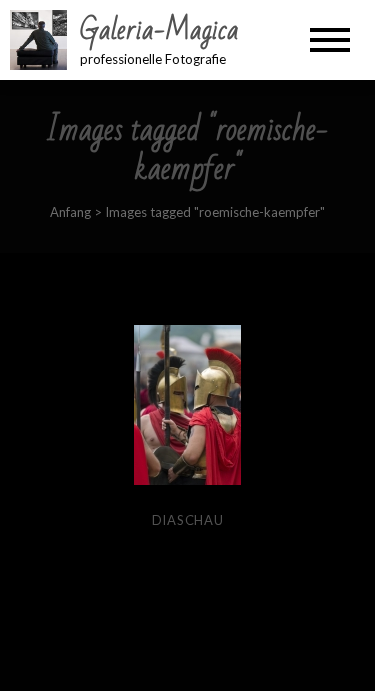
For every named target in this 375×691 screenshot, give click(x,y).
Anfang (70, 212)
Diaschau (188, 520)
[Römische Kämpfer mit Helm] (187, 405)
